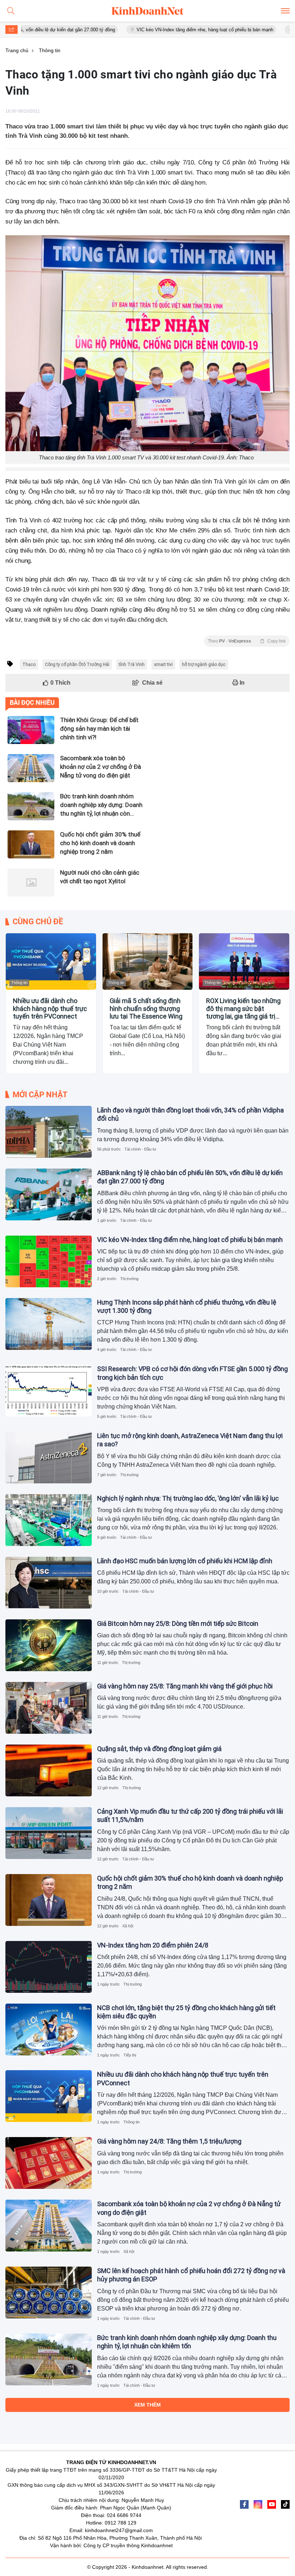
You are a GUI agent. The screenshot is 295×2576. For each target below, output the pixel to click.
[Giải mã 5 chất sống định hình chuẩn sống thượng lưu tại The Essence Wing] (148, 962)
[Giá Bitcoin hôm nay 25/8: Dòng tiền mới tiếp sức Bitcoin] (49, 1645)
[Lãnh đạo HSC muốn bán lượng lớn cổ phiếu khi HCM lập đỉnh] (49, 1583)
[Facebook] (244, 2504)
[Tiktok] (285, 2504)
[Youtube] (272, 2504)
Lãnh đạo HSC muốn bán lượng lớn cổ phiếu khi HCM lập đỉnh (185, 1561)
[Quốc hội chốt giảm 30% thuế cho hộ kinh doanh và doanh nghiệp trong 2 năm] (49, 1900)
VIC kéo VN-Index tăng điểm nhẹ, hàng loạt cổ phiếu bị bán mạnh (156, 30)
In (241, 683)
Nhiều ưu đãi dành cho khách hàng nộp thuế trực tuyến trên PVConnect (50, 1008)
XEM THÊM (147, 2405)
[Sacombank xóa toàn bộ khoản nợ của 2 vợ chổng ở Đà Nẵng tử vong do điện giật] (49, 2226)
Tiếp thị (130, 2055)
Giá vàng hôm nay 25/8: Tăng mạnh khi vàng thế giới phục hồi (185, 1686)
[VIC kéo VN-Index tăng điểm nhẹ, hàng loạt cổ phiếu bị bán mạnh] (49, 1261)
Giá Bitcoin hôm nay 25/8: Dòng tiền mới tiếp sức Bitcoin (178, 1623)
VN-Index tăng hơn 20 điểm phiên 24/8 (153, 1945)
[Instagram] (258, 2504)
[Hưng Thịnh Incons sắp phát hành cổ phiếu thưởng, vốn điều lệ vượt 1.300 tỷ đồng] (49, 1324)
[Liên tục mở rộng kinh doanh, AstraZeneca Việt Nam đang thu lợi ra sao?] (49, 1457)
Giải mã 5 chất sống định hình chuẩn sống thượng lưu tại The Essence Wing (146, 1008)
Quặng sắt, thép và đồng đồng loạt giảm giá (159, 1749)
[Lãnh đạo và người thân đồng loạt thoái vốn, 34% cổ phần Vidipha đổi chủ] (49, 1132)
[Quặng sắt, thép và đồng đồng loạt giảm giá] (49, 1770)
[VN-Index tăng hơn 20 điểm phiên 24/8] (49, 1967)
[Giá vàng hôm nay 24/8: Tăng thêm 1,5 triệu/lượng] (49, 2163)
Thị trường (129, 1279)
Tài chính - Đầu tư (140, 1149)
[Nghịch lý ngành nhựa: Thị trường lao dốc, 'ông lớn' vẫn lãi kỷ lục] (49, 1520)
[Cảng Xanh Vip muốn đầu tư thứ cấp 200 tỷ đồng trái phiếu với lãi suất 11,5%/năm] (49, 1833)
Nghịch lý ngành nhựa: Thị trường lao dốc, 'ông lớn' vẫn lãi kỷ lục (188, 1498)
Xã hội (128, 1926)
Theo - (247, 641)
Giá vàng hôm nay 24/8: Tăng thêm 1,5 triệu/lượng (169, 2141)
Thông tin (19, 983)
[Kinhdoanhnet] (147, 11)
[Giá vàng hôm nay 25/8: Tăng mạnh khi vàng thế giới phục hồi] (49, 1708)
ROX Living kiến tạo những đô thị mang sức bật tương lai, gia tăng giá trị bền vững (243, 1009)
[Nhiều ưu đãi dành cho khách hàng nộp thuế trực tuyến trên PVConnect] (51, 962)
